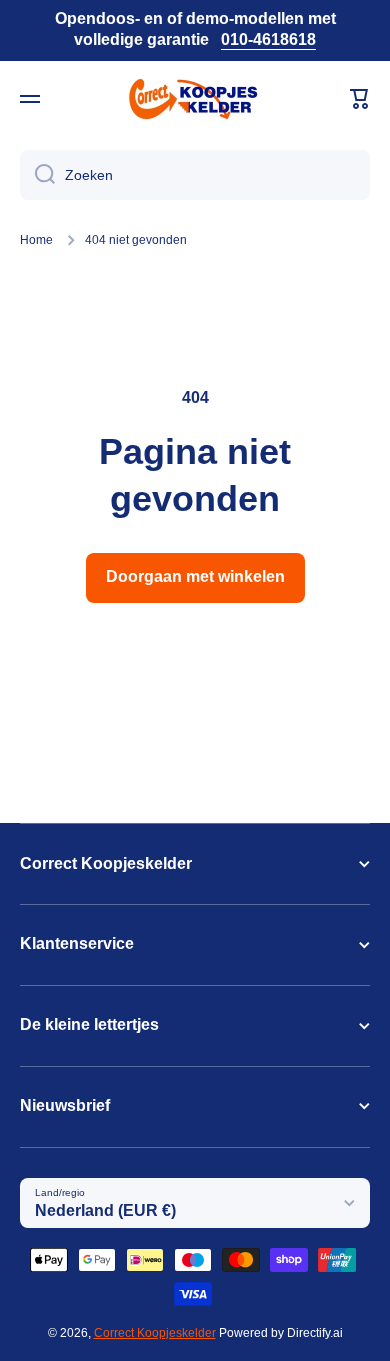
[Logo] (195, 99)
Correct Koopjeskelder (155, 1333)
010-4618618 (268, 39)
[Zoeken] (37, 175)
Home (36, 240)
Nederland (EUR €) (105, 1210)
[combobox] (195, 175)
